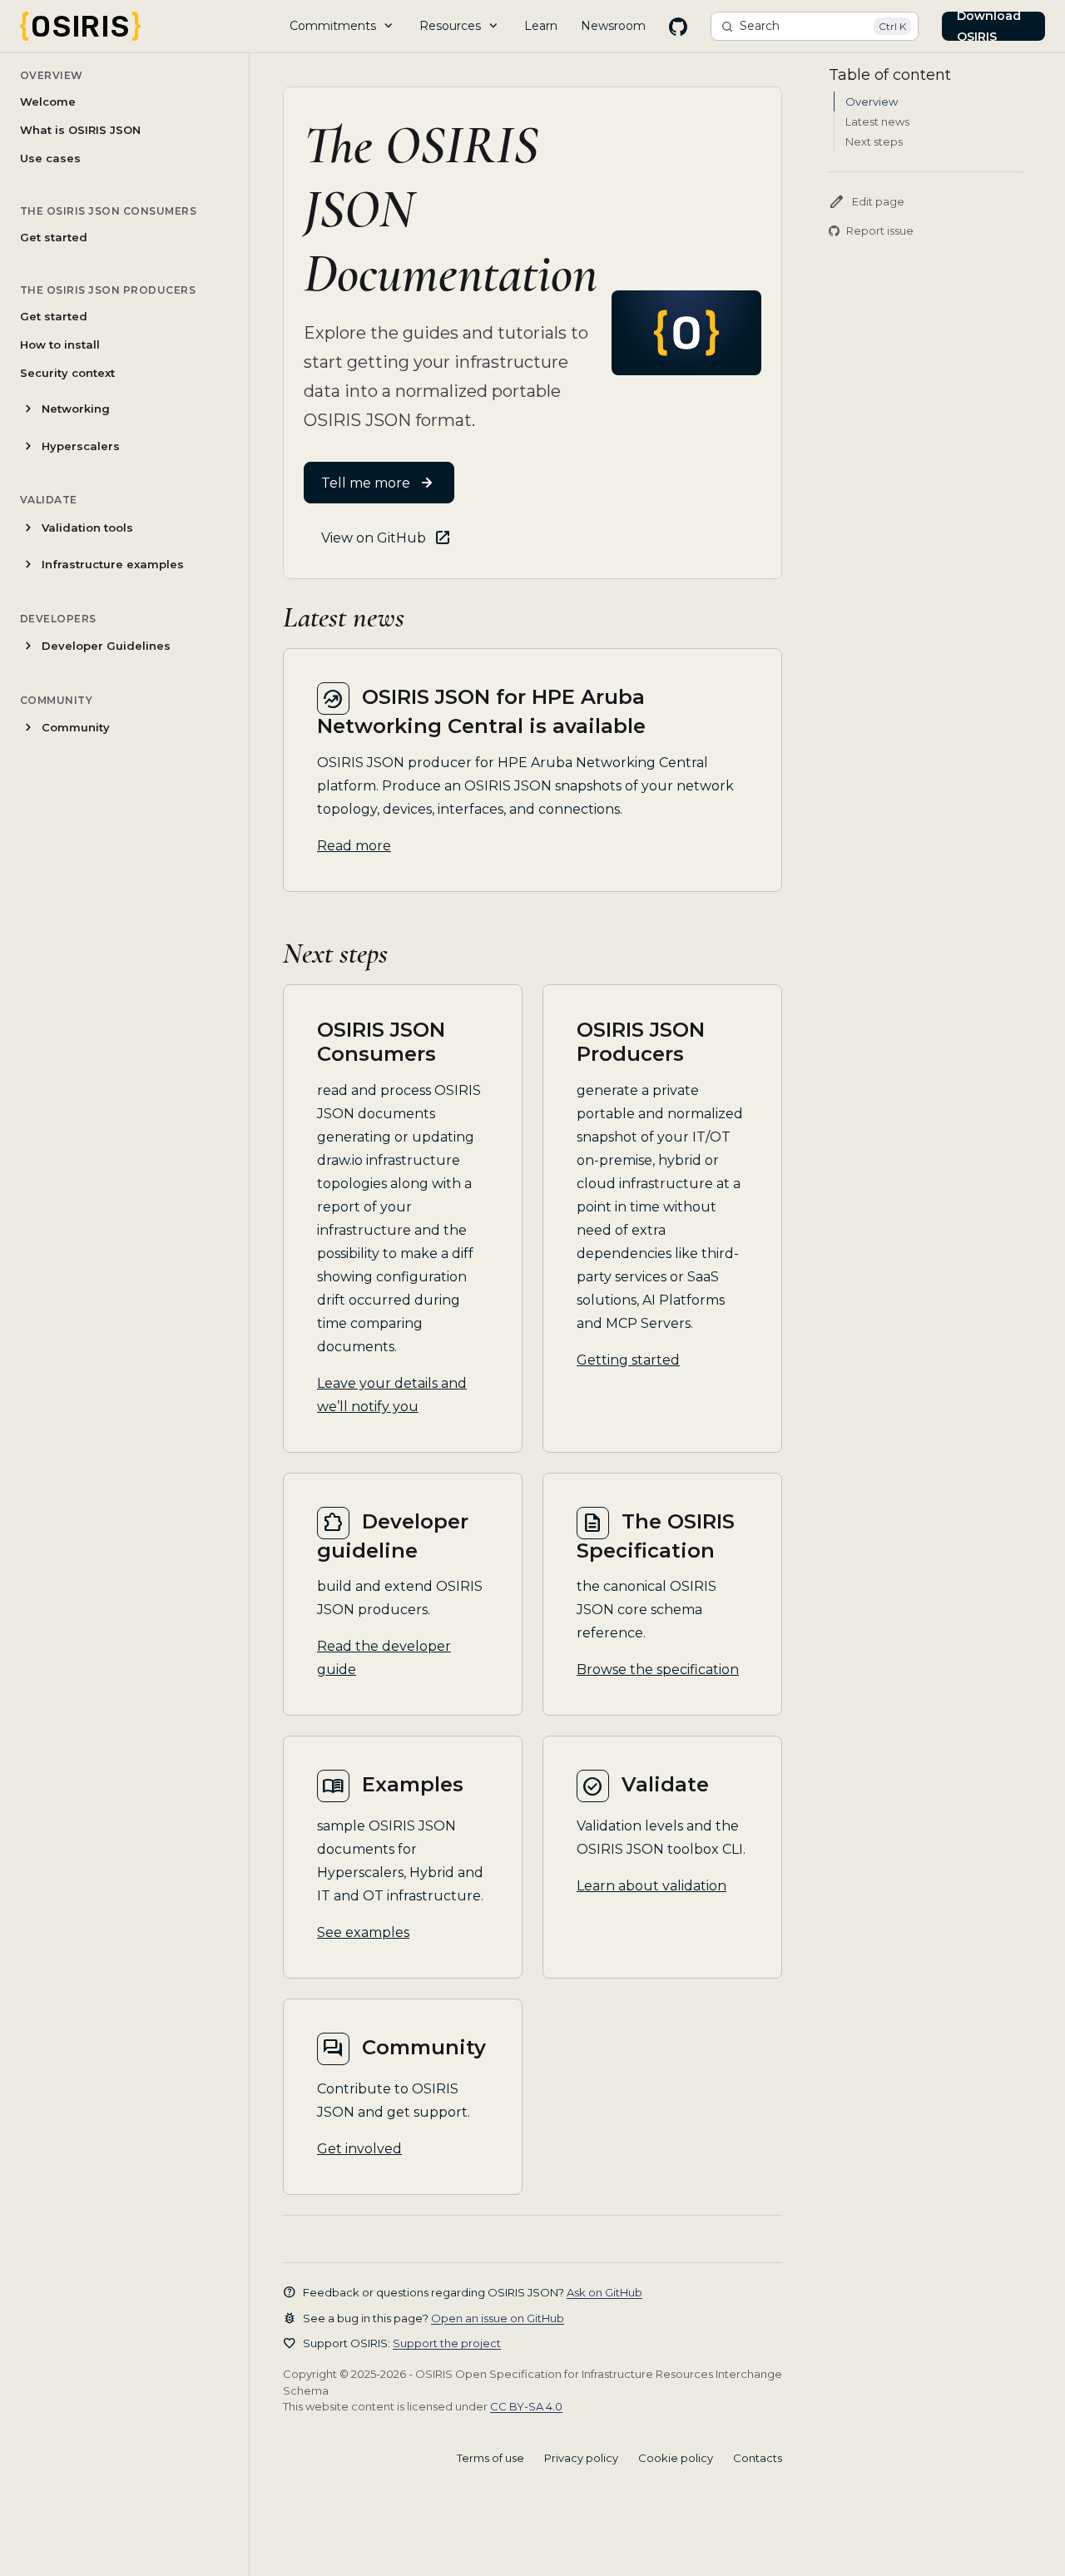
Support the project (447, 2343)
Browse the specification (658, 1669)
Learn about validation (651, 1886)
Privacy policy (581, 2458)
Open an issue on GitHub (498, 2318)
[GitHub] (678, 27)
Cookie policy (676, 2458)
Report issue (880, 230)
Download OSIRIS (989, 26)
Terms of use (490, 2458)
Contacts (758, 2458)
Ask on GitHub (604, 2292)
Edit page (867, 202)
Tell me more (366, 483)
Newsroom (613, 26)
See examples (363, 1932)
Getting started (628, 1360)
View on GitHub (374, 538)
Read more (354, 846)
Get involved (359, 2149)
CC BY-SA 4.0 (526, 2406)
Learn (541, 26)
